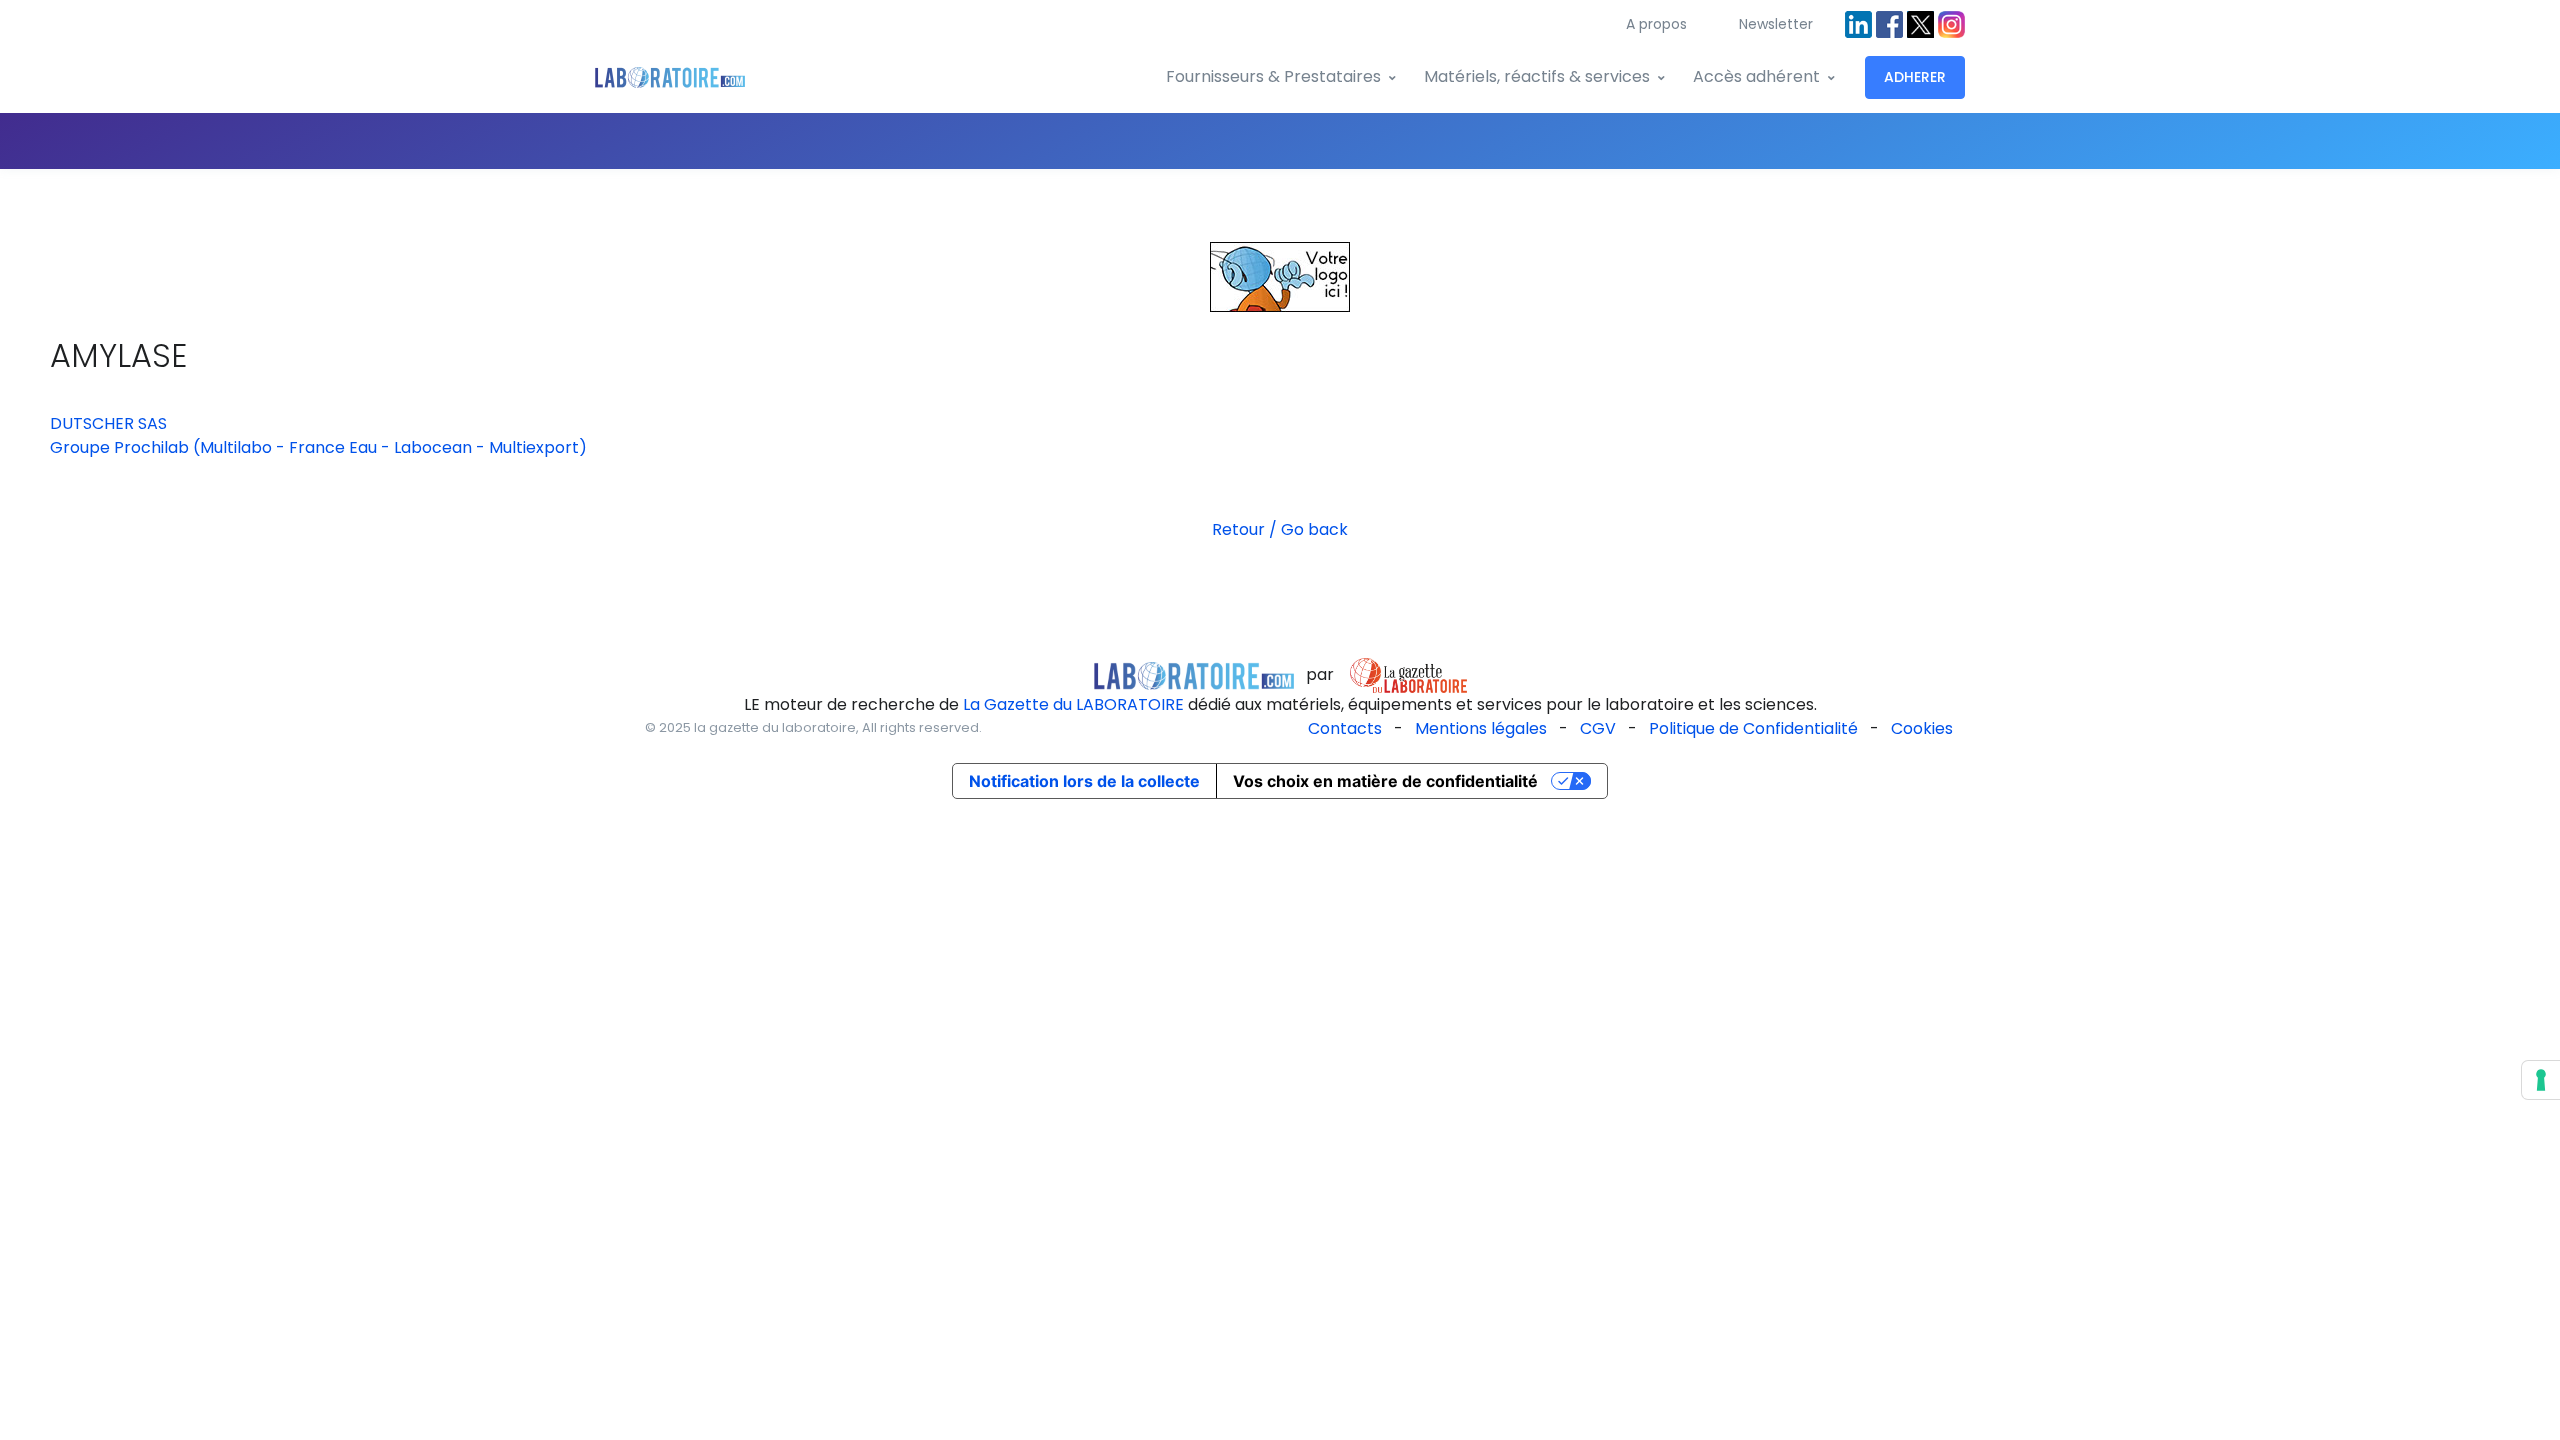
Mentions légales (1481, 728)
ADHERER (1915, 77)
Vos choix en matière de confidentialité (1385, 781)
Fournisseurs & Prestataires (1273, 76)
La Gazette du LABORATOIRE (1073, 704)
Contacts (1345, 728)
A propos (1656, 24)
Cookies (1922, 728)
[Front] (670, 77)
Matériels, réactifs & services (1537, 76)
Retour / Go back (1280, 529)
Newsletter (1776, 24)
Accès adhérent (1756, 76)
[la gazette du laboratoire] (1194, 674)
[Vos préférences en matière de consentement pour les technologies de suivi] (2541, 1080)
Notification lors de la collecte (1084, 781)
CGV (1598, 728)
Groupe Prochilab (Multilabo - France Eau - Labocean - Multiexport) (318, 447)
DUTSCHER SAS (108, 423)
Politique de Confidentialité (1753, 728)
